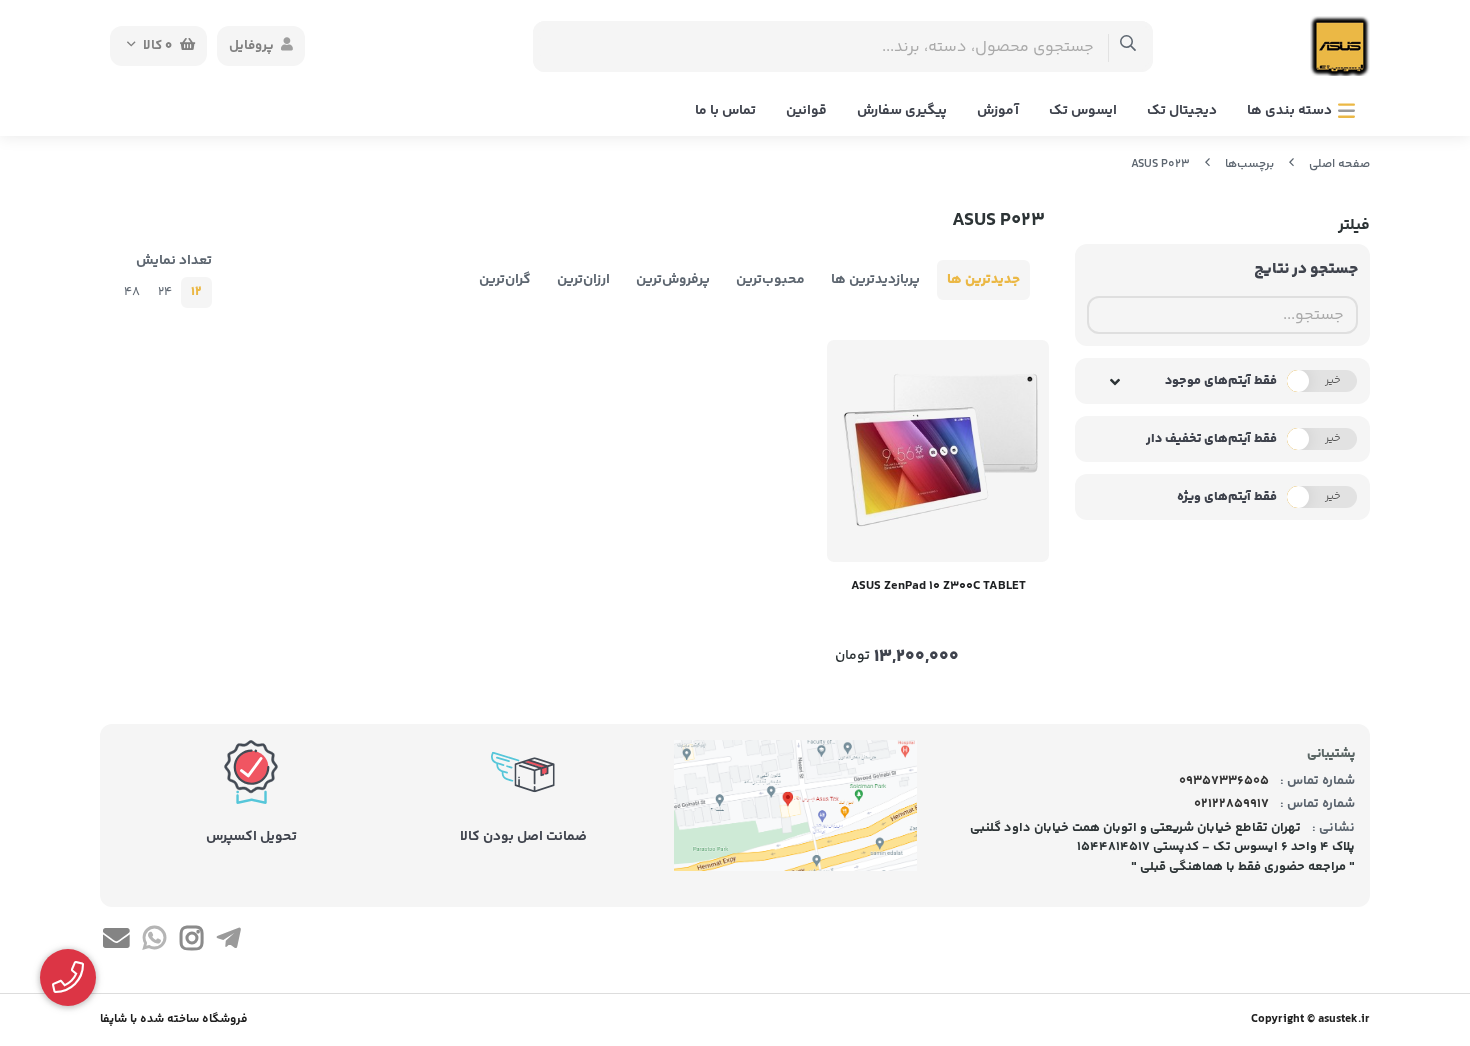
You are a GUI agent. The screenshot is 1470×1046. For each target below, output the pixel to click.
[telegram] (228, 942)
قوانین (806, 111)
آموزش (998, 111)
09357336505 (1224, 781)
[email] (116, 942)
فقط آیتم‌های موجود (1221, 381)
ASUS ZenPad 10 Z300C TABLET (938, 586)
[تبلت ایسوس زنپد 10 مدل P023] (938, 451)
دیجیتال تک (1182, 111)
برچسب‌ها (1249, 164)
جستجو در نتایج (1306, 269)
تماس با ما (725, 111)
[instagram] (191, 942)
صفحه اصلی (1339, 164)
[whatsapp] (153, 942)
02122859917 (1231, 804)
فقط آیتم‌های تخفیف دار (1211, 439)
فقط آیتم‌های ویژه (1227, 497)
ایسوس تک (1083, 111)
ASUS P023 (1160, 164)
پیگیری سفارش (902, 111)
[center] (1128, 46)
